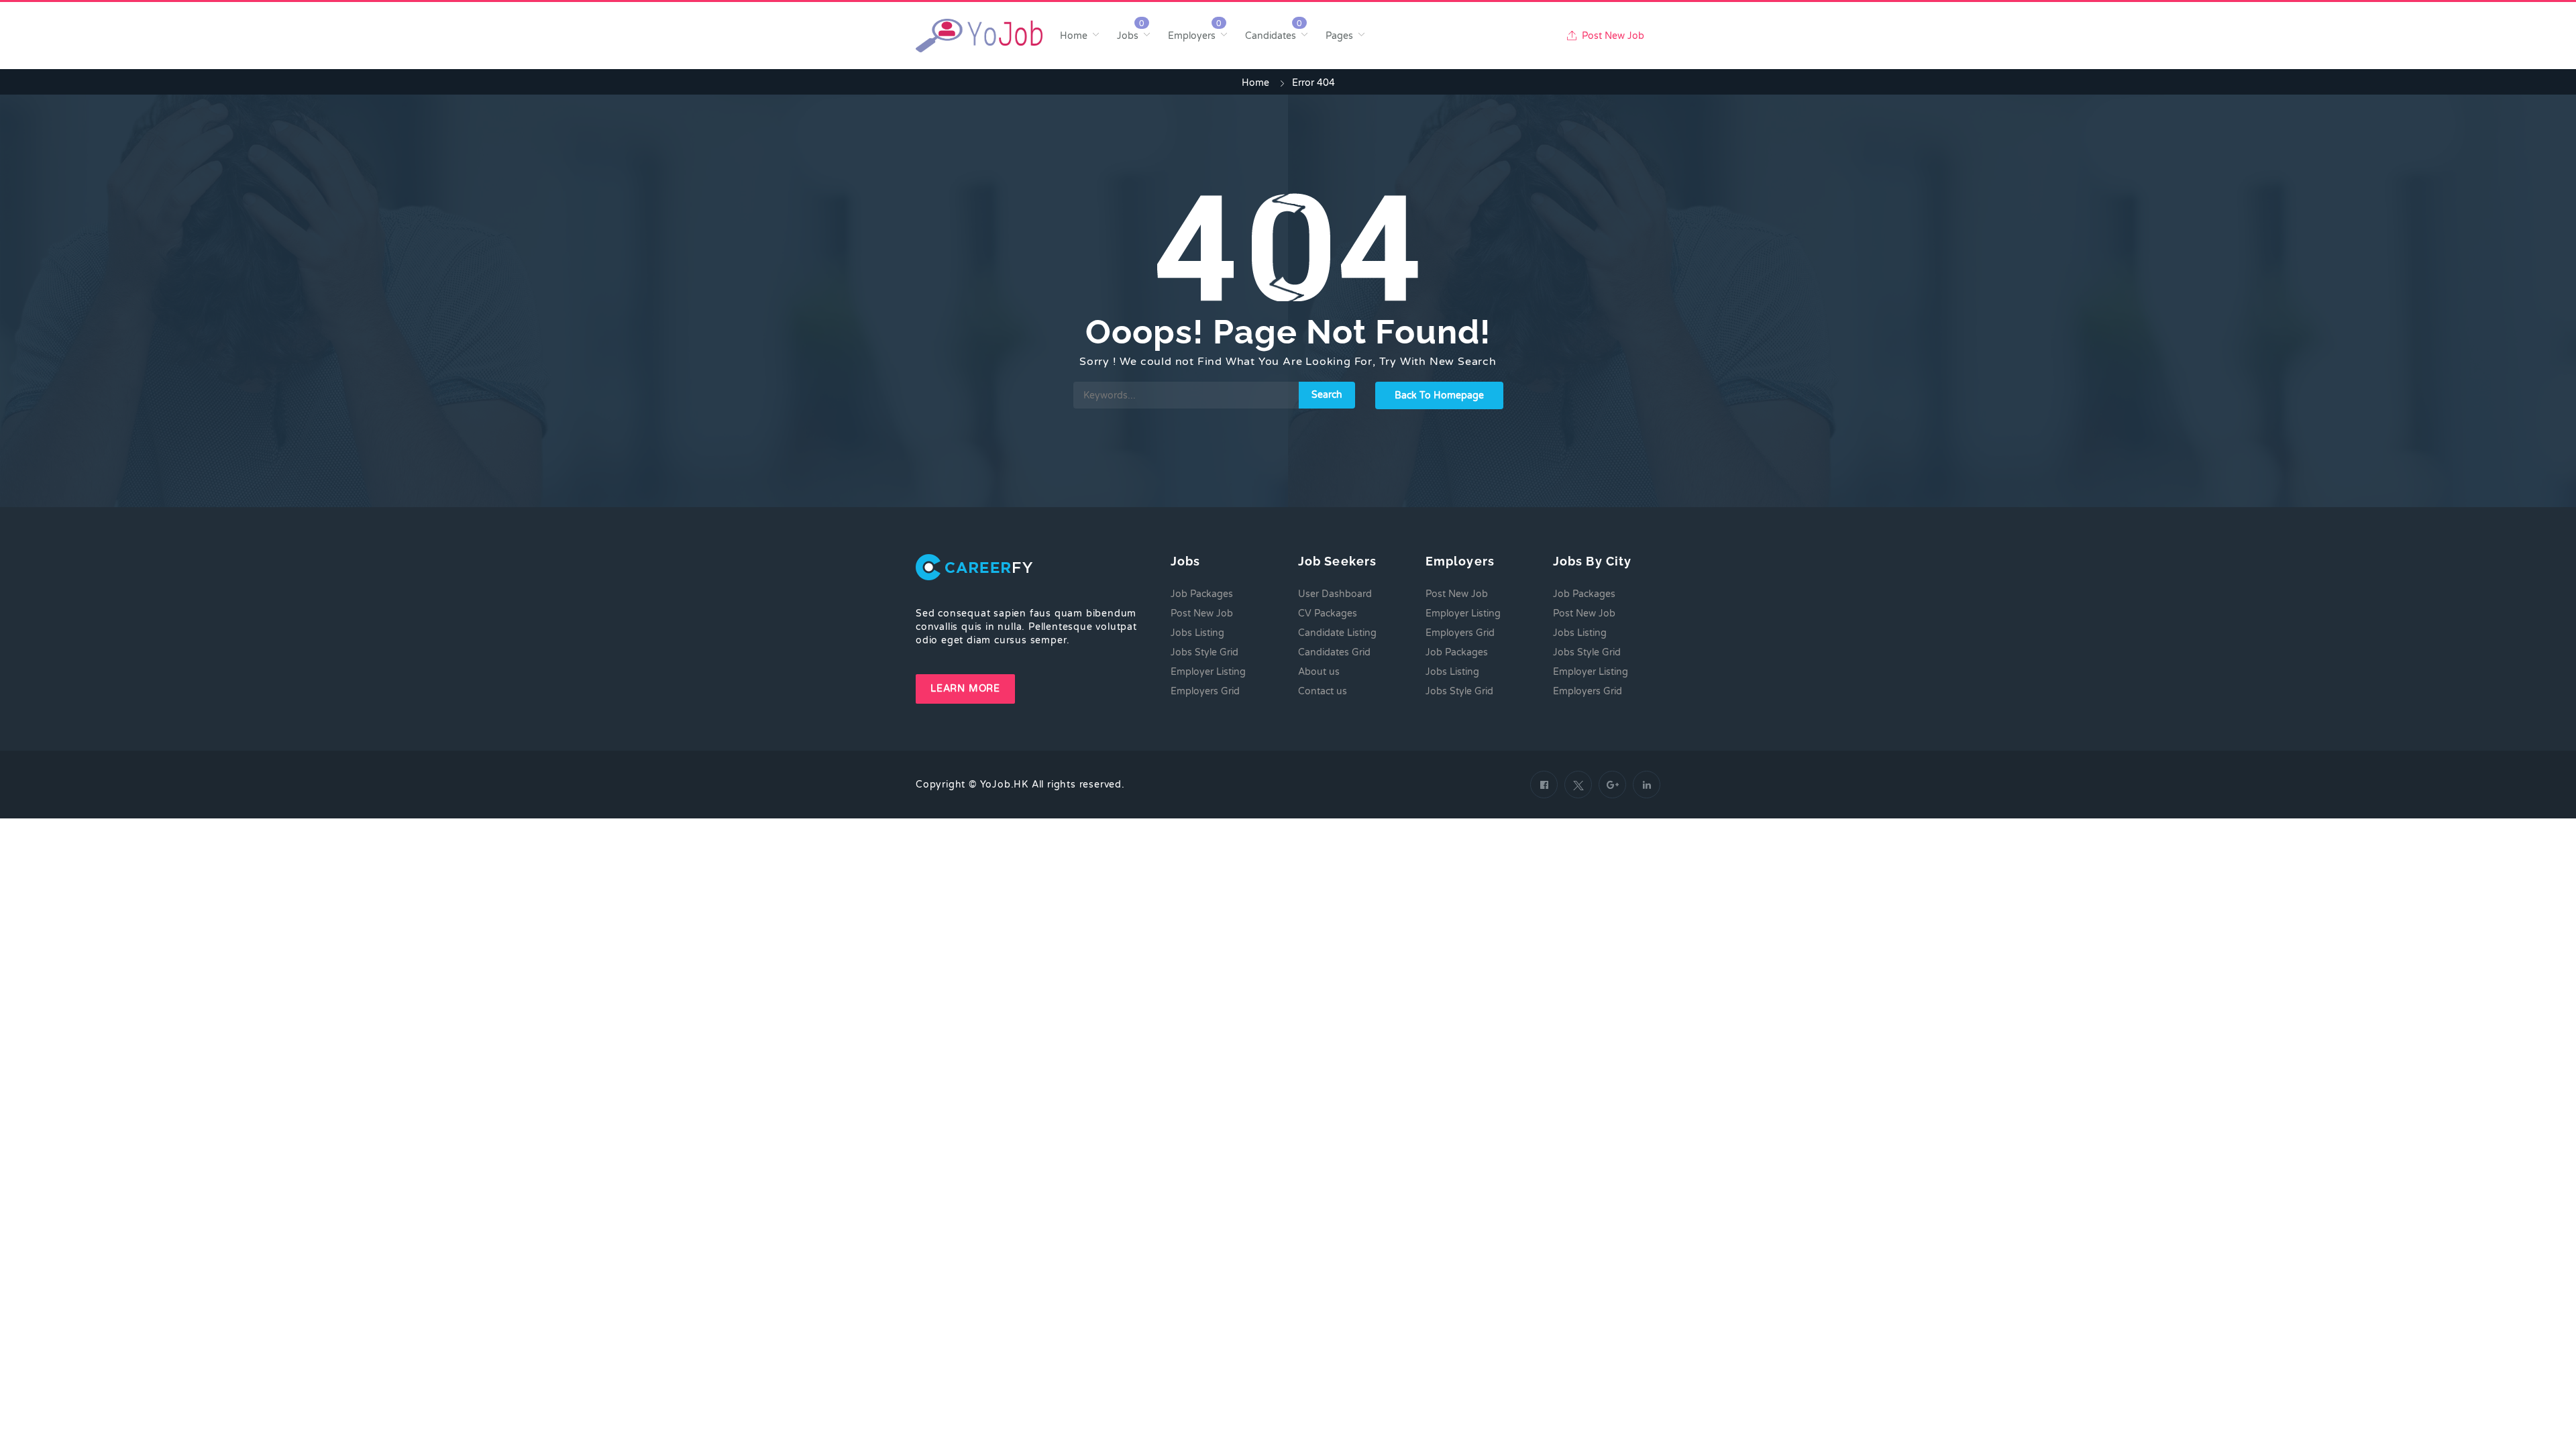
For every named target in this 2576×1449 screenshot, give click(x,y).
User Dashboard (1335, 594)
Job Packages (1202, 594)
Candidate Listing (1337, 633)
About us (1319, 672)
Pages (1339, 36)
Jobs (1128, 36)
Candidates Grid (1334, 652)
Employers (1192, 36)
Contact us (1323, 691)
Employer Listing (1208, 672)
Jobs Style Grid (1204, 652)
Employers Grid (1205, 691)
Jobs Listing (1197, 633)
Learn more (965, 689)
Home (1074, 36)
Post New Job (1612, 36)
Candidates (1271, 36)
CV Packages (1328, 613)
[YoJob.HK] (979, 36)
